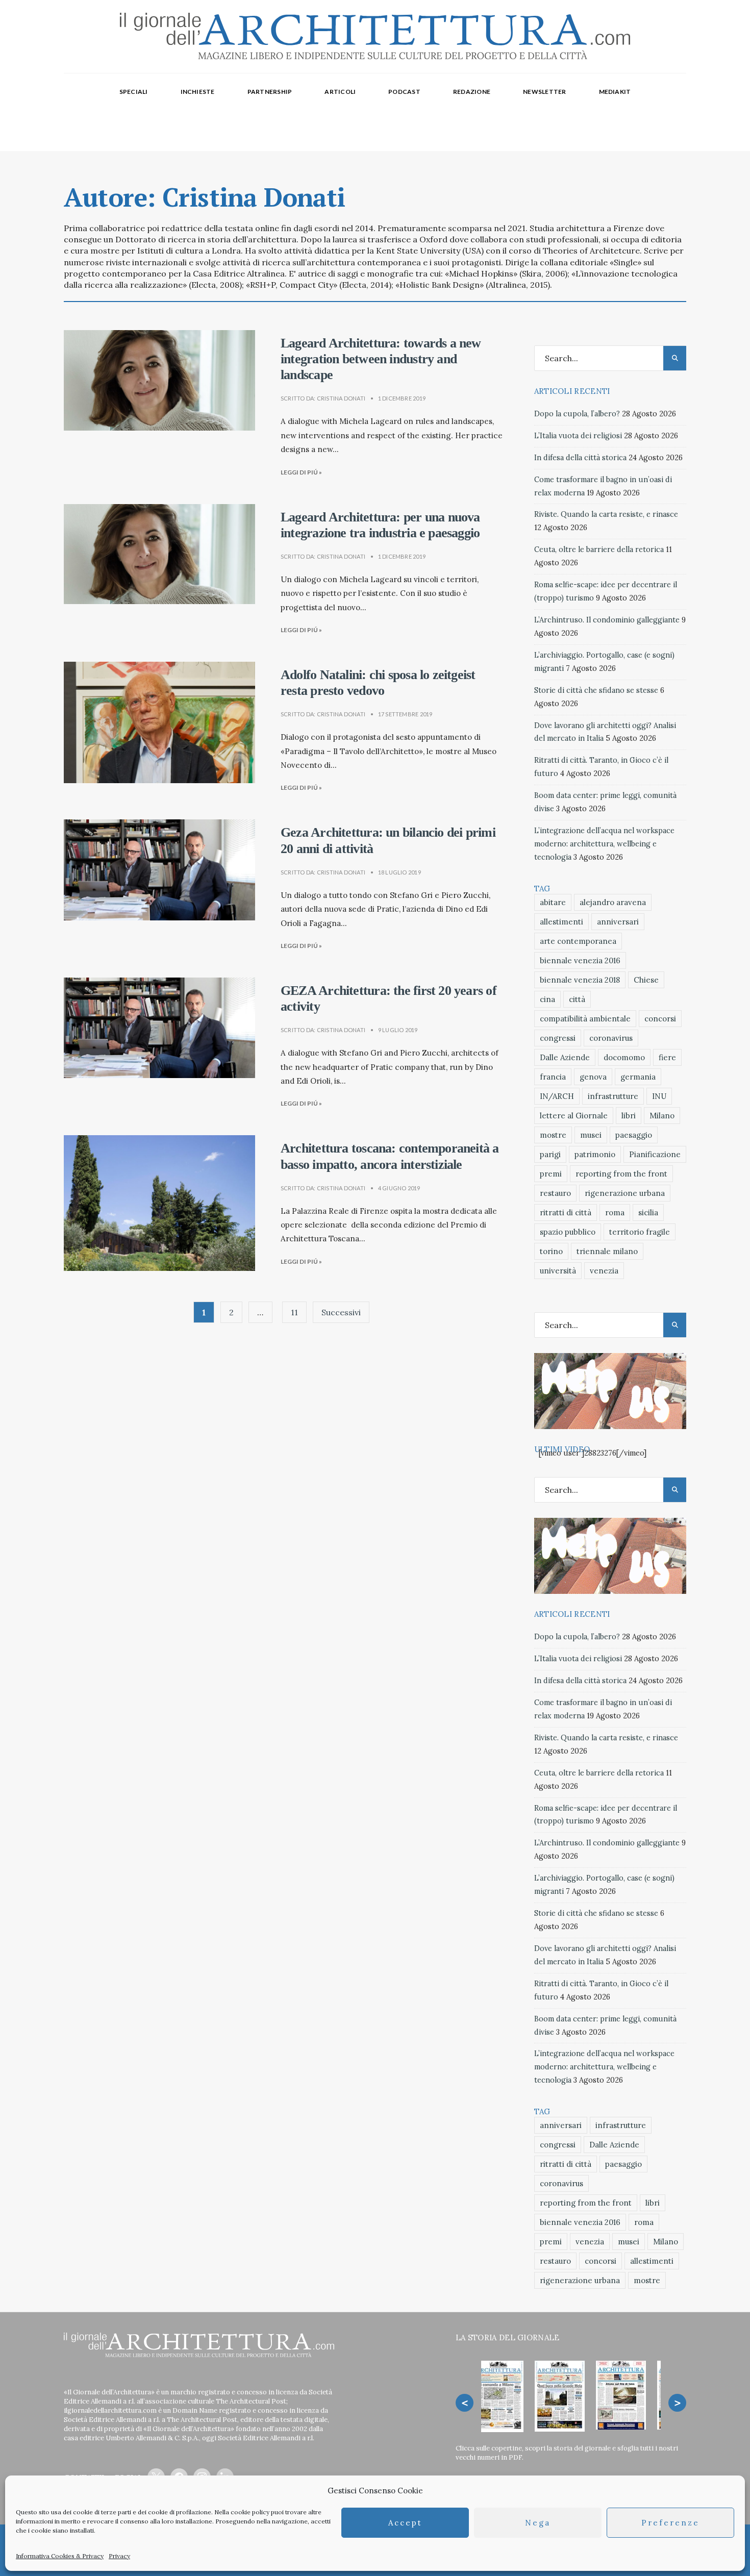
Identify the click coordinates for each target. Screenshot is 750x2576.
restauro (555, 1193)
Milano (662, 1116)
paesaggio (634, 1135)
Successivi (341, 1312)
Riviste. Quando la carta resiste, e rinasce (606, 514)
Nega (538, 2523)
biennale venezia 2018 (580, 980)
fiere (667, 1057)
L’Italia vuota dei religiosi (578, 436)
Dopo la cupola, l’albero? (577, 414)
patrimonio (595, 1154)
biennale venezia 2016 (580, 960)
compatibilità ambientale (585, 1019)
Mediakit (615, 92)
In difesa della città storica (580, 458)
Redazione (472, 92)
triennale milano (607, 1251)
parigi (550, 1154)
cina (547, 999)
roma (615, 1212)
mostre (553, 1135)
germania (638, 1077)
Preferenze (670, 2523)
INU (659, 1096)
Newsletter (544, 92)
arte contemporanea (578, 941)
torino (551, 1251)
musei (591, 1135)
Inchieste (198, 92)
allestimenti (561, 922)
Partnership (270, 92)
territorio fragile (640, 1232)
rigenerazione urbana (625, 1193)
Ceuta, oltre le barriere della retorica (599, 549)
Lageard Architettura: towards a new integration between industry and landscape (381, 359)
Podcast (404, 92)
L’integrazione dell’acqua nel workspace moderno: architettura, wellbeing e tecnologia (604, 844)
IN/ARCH (557, 1096)
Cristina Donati (341, 398)
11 (294, 1312)
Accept (405, 2523)
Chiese (646, 980)
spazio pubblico (568, 1232)
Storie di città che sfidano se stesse (596, 690)
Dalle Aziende (565, 1057)
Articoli (340, 92)
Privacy (119, 2556)
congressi (558, 1038)
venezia (604, 1271)
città (577, 999)
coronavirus (611, 1038)
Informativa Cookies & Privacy (60, 2556)
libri (629, 1116)
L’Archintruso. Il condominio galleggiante (607, 620)
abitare (553, 902)
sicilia (648, 1212)
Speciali (134, 92)
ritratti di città (566, 1212)
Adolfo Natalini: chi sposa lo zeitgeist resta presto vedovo (378, 683)
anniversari (618, 922)
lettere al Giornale (574, 1116)
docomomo (624, 1057)
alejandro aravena (613, 902)
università (558, 1271)
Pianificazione (655, 1154)
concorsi (660, 1019)
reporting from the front (621, 1174)
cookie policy (250, 2512)
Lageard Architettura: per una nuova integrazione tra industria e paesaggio (380, 525)
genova (593, 1077)
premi (551, 1174)
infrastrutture (613, 1096)
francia (553, 1077)
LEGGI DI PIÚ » (301, 472)
